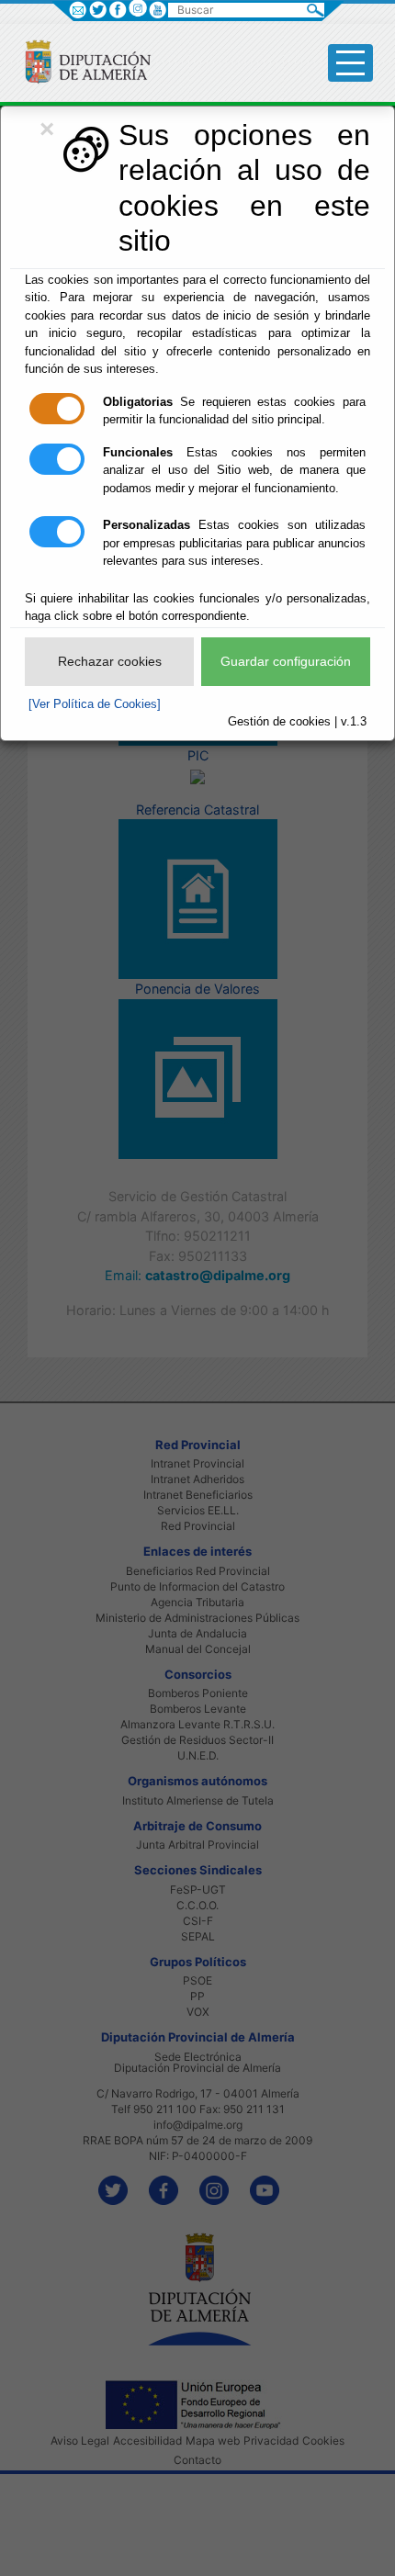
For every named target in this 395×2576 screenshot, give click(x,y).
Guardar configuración (286, 661)
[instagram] (137, 8)
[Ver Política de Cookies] (95, 704)
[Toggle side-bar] (350, 63)
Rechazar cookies (110, 661)
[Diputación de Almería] (80, 61)
